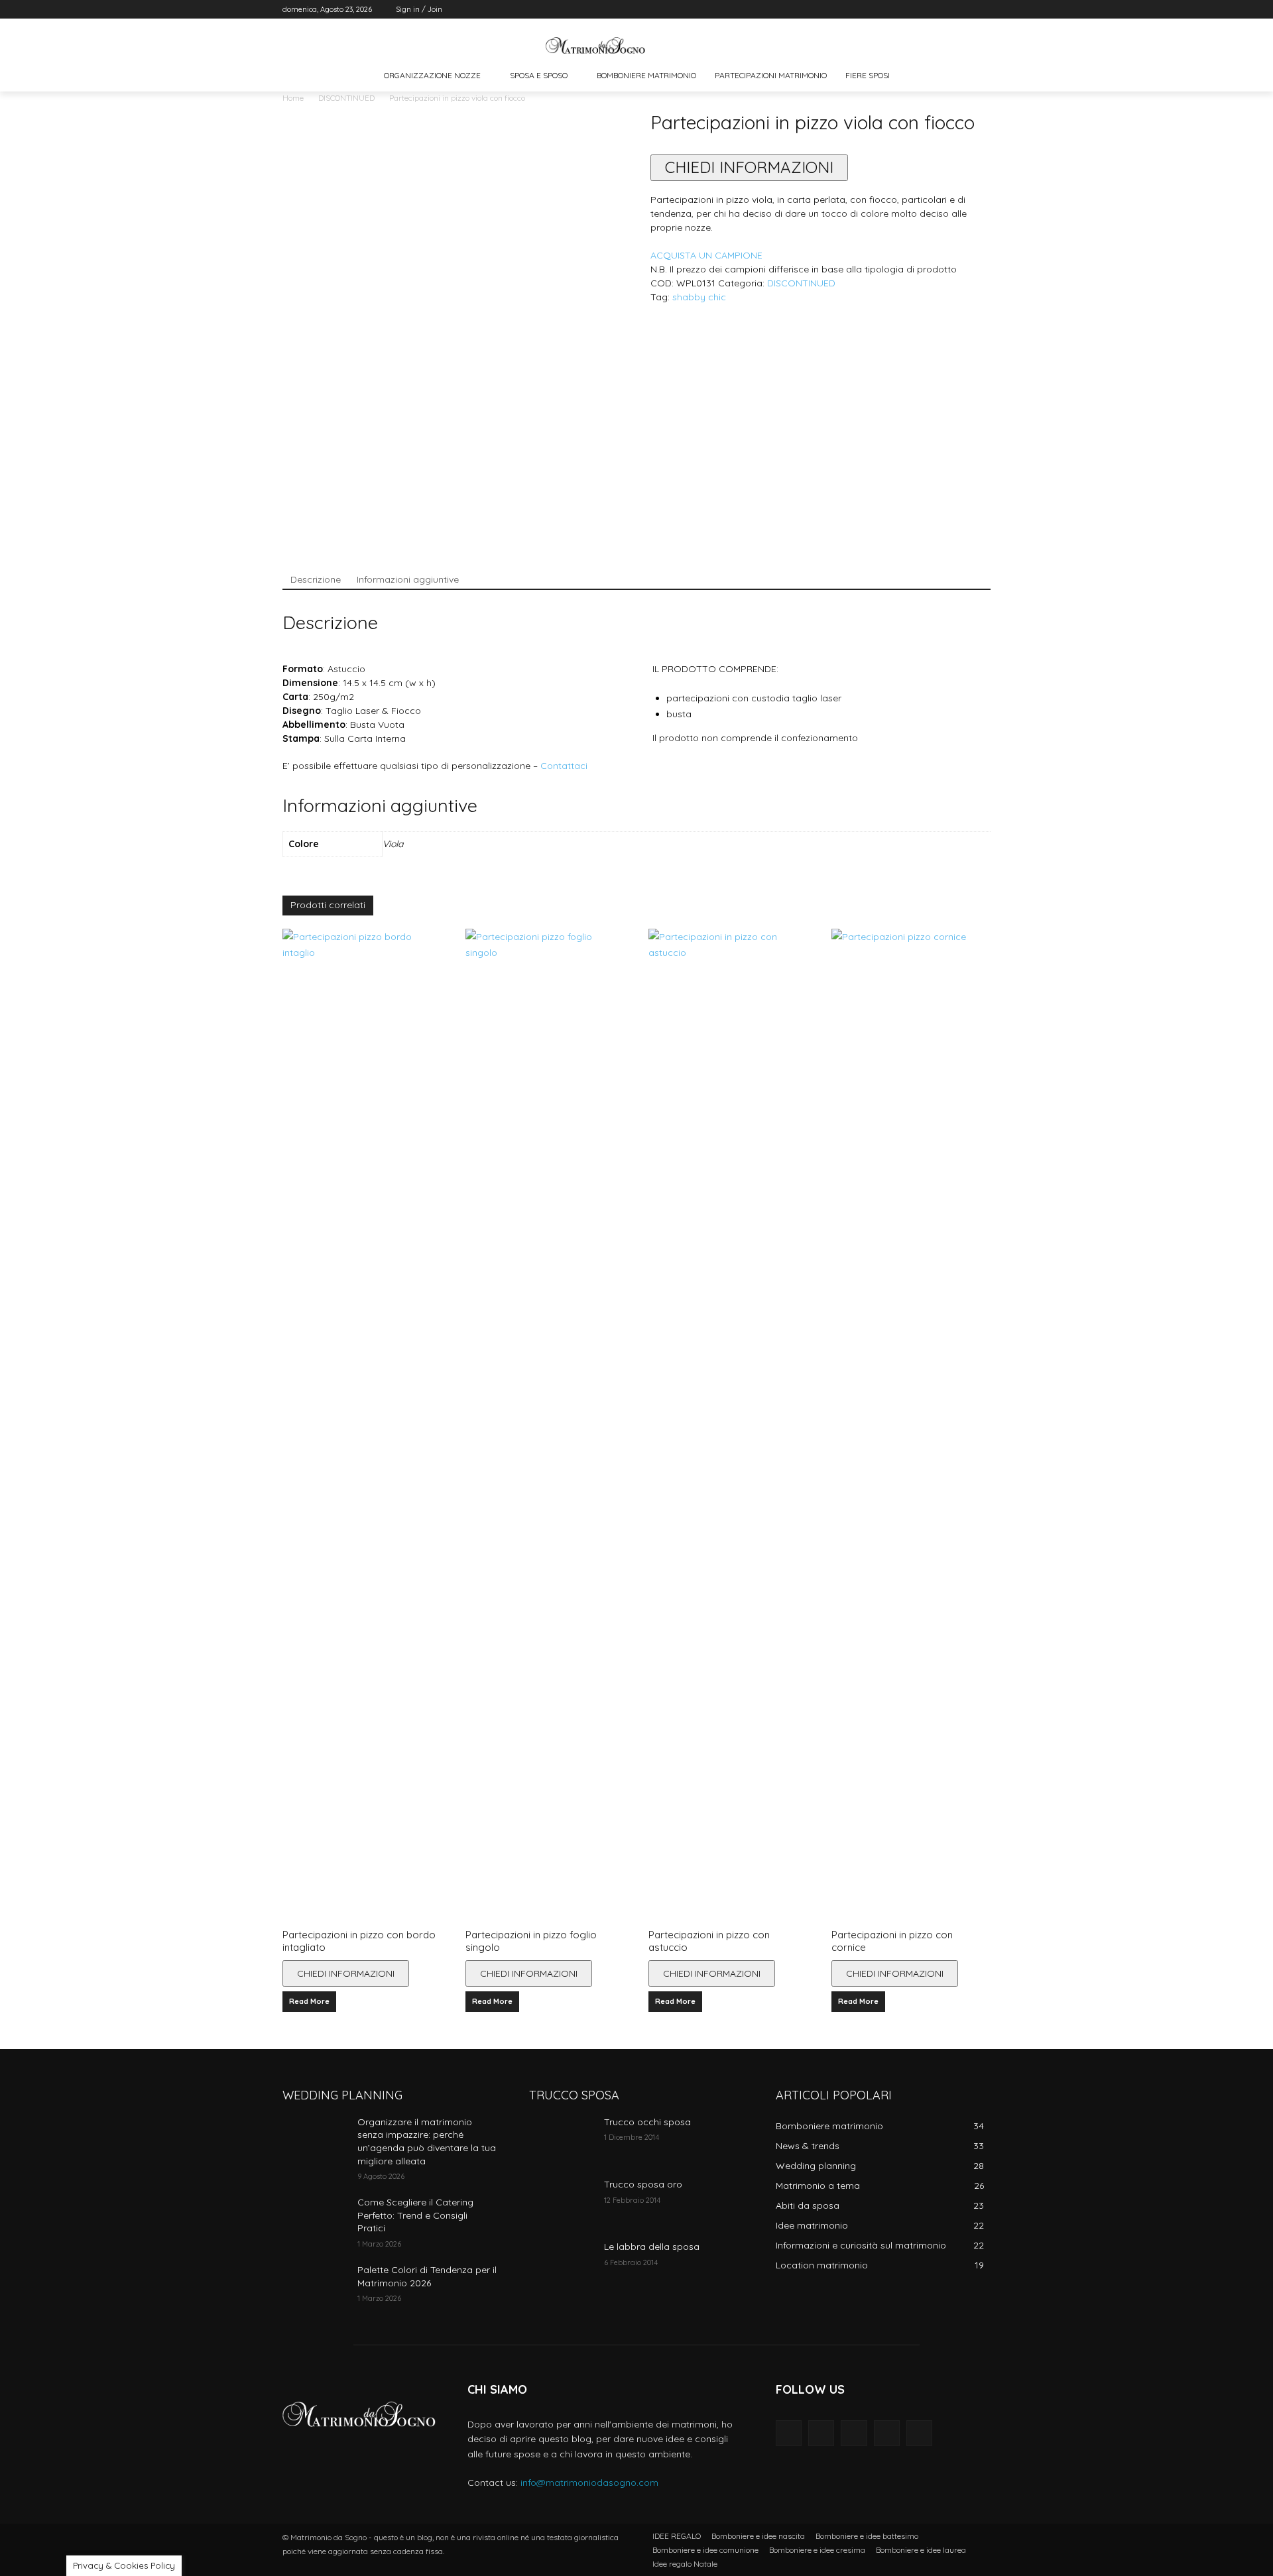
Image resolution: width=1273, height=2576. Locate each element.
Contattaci (564, 766)
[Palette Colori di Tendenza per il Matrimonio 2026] (315, 2286)
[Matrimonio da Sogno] (595, 45)
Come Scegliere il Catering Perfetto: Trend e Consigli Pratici (415, 2215)
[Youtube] (983, 10)
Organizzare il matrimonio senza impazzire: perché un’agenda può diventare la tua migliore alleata (427, 2141)
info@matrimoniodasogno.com (589, 2483)
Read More (309, 2001)
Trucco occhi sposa (647, 2122)
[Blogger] (789, 2433)
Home (293, 98)
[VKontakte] (919, 2433)
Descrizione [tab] (316, 579)
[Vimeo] (964, 10)
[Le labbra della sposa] (561, 2263)
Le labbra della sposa (652, 2247)
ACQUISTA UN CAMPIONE (706, 255)
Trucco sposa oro (643, 2184)
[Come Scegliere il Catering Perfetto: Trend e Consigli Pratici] (315, 2219)
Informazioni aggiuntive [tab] (408, 579)
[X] (946, 10)
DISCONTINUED (346, 98)
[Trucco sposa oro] (561, 2201)
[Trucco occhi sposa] (561, 2138)
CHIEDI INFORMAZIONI (749, 167)
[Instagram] (928, 10)
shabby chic (699, 297)
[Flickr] (854, 2433)
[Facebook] (909, 10)
